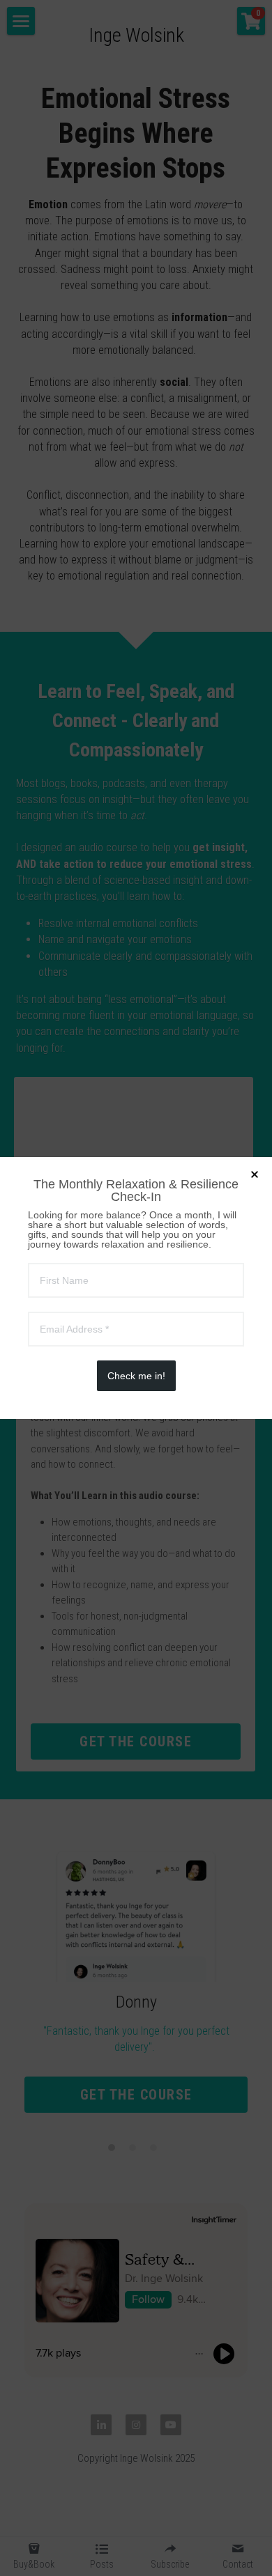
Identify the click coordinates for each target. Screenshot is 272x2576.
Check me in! (136, 1376)
